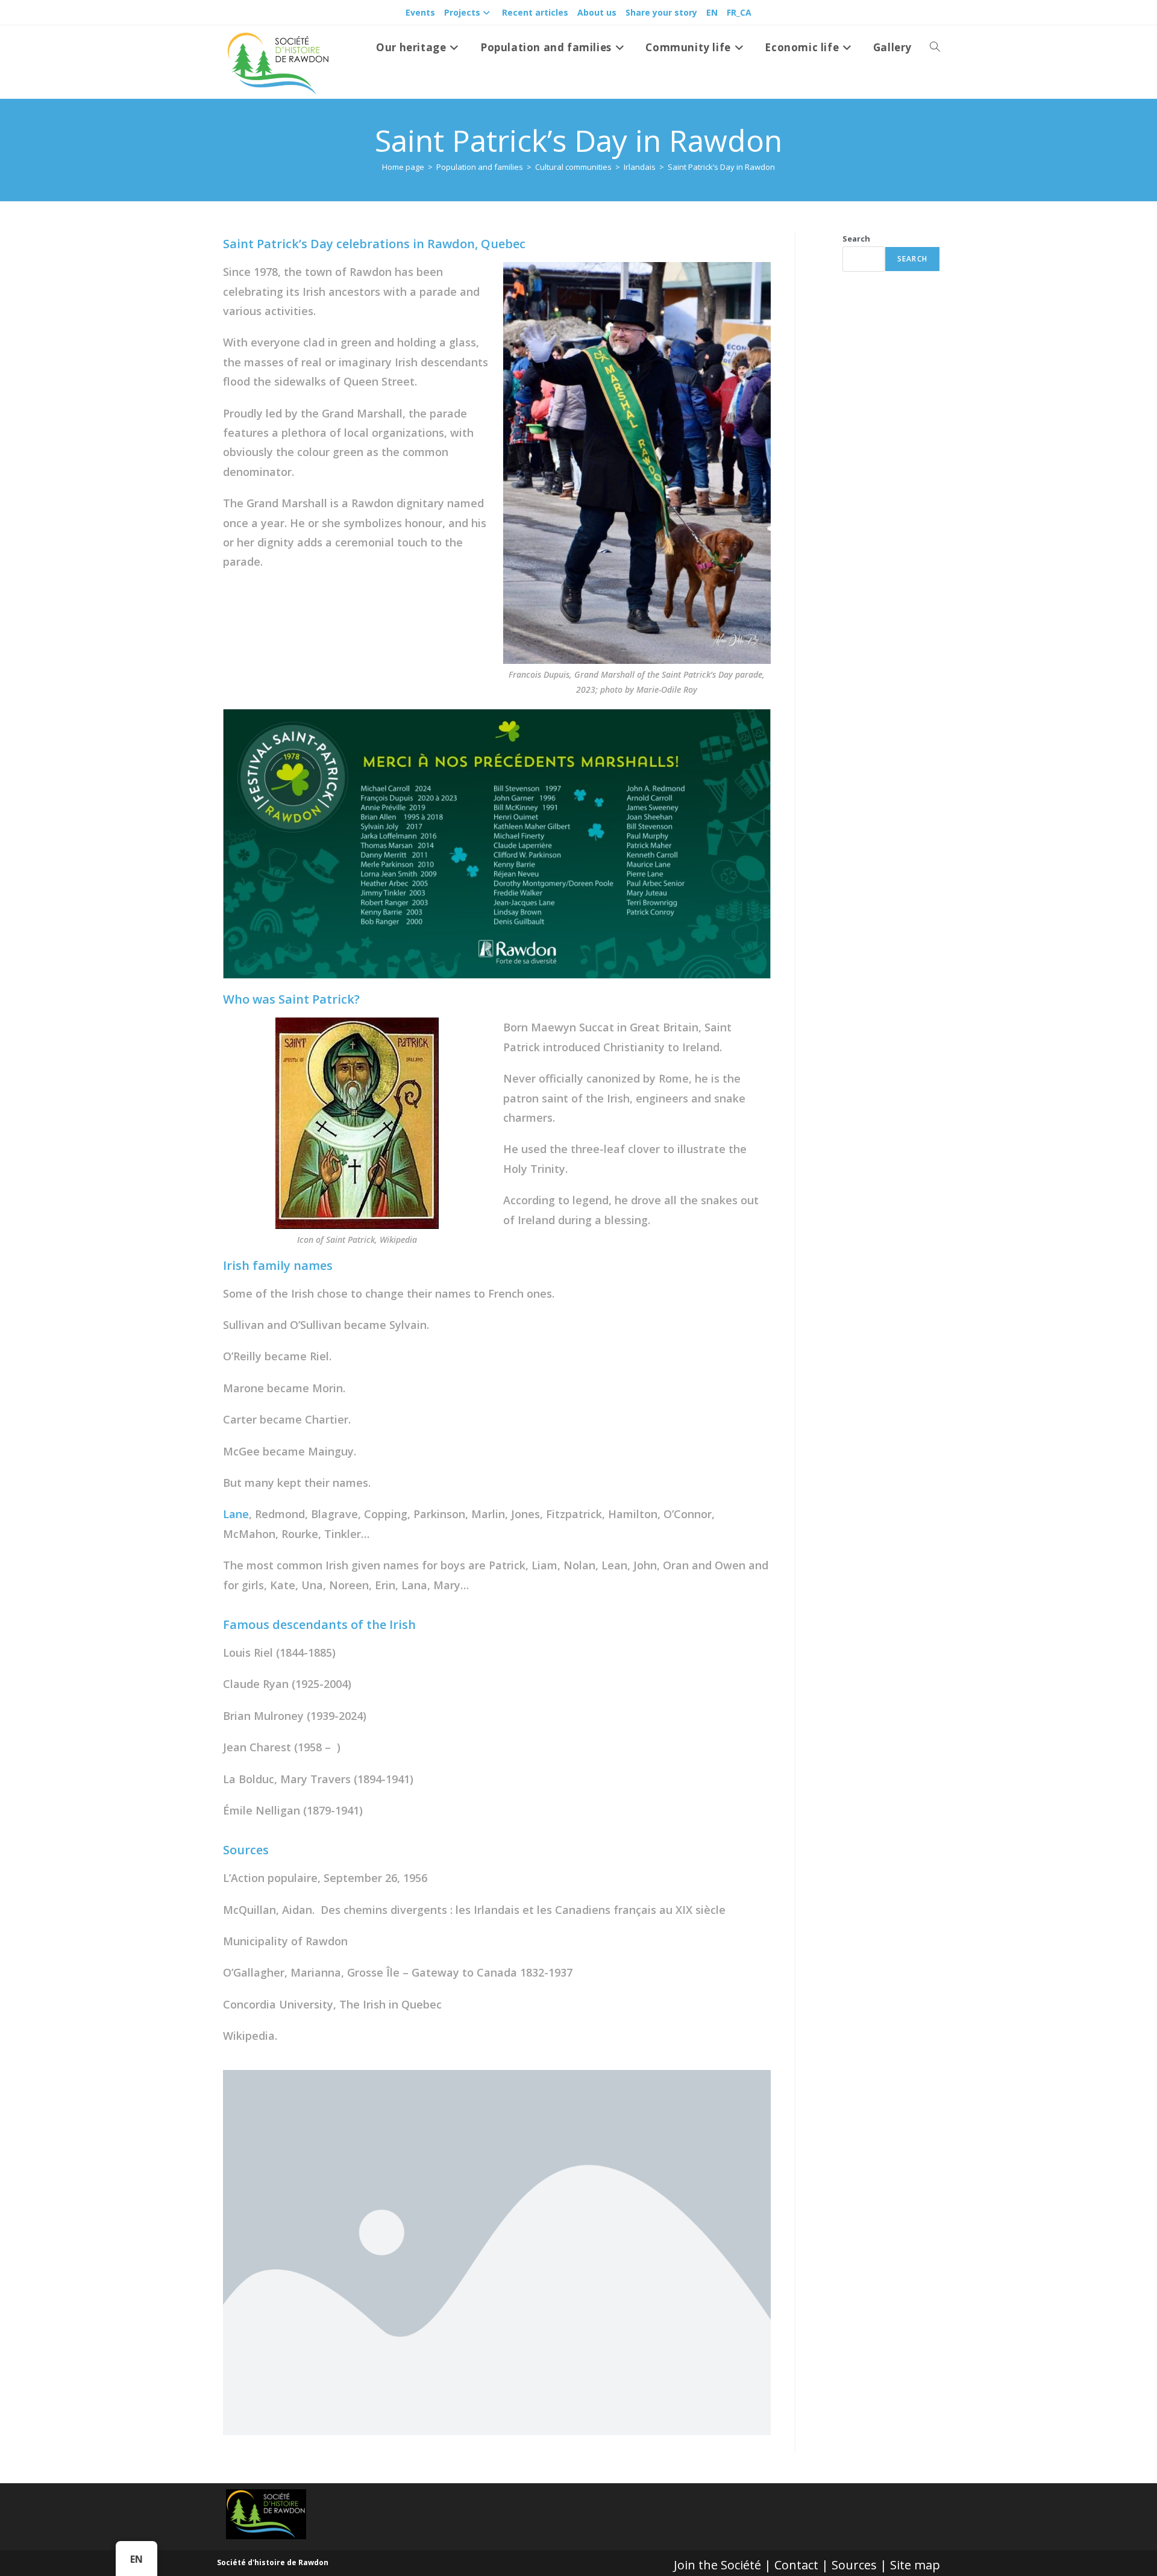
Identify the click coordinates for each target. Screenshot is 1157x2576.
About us (597, 12)
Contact (796, 2565)
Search (856, 239)
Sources (854, 2565)
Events (420, 12)
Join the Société (717, 2565)
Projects (462, 12)
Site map (915, 2565)
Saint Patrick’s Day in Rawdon (721, 167)
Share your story (661, 12)
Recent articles (535, 12)
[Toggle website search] (935, 48)
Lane (236, 1514)
